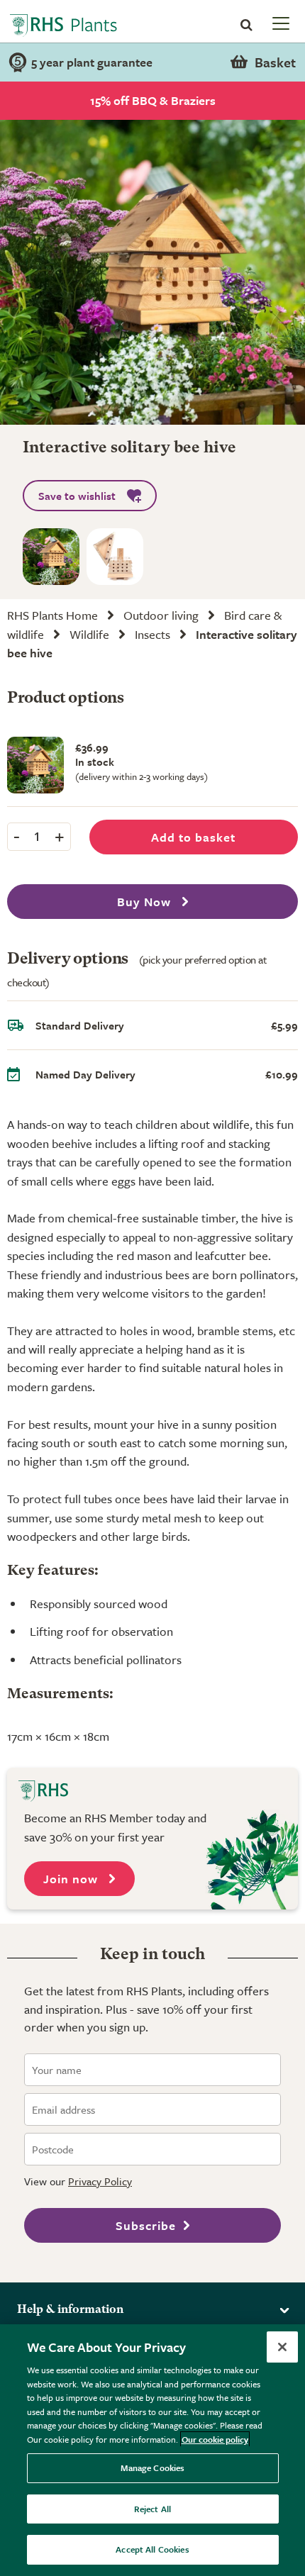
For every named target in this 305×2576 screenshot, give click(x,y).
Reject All (152, 2509)
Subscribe (146, 2225)
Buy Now (146, 902)
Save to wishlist (77, 496)
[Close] (282, 2347)
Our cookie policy (215, 2439)
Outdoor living (161, 615)
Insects (152, 634)
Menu (279, 23)
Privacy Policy (100, 2181)
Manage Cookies (153, 2468)
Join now (72, 1879)
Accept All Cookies (152, 2549)
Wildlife (89, 634)
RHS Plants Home (52, 615)
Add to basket (193, 837)
